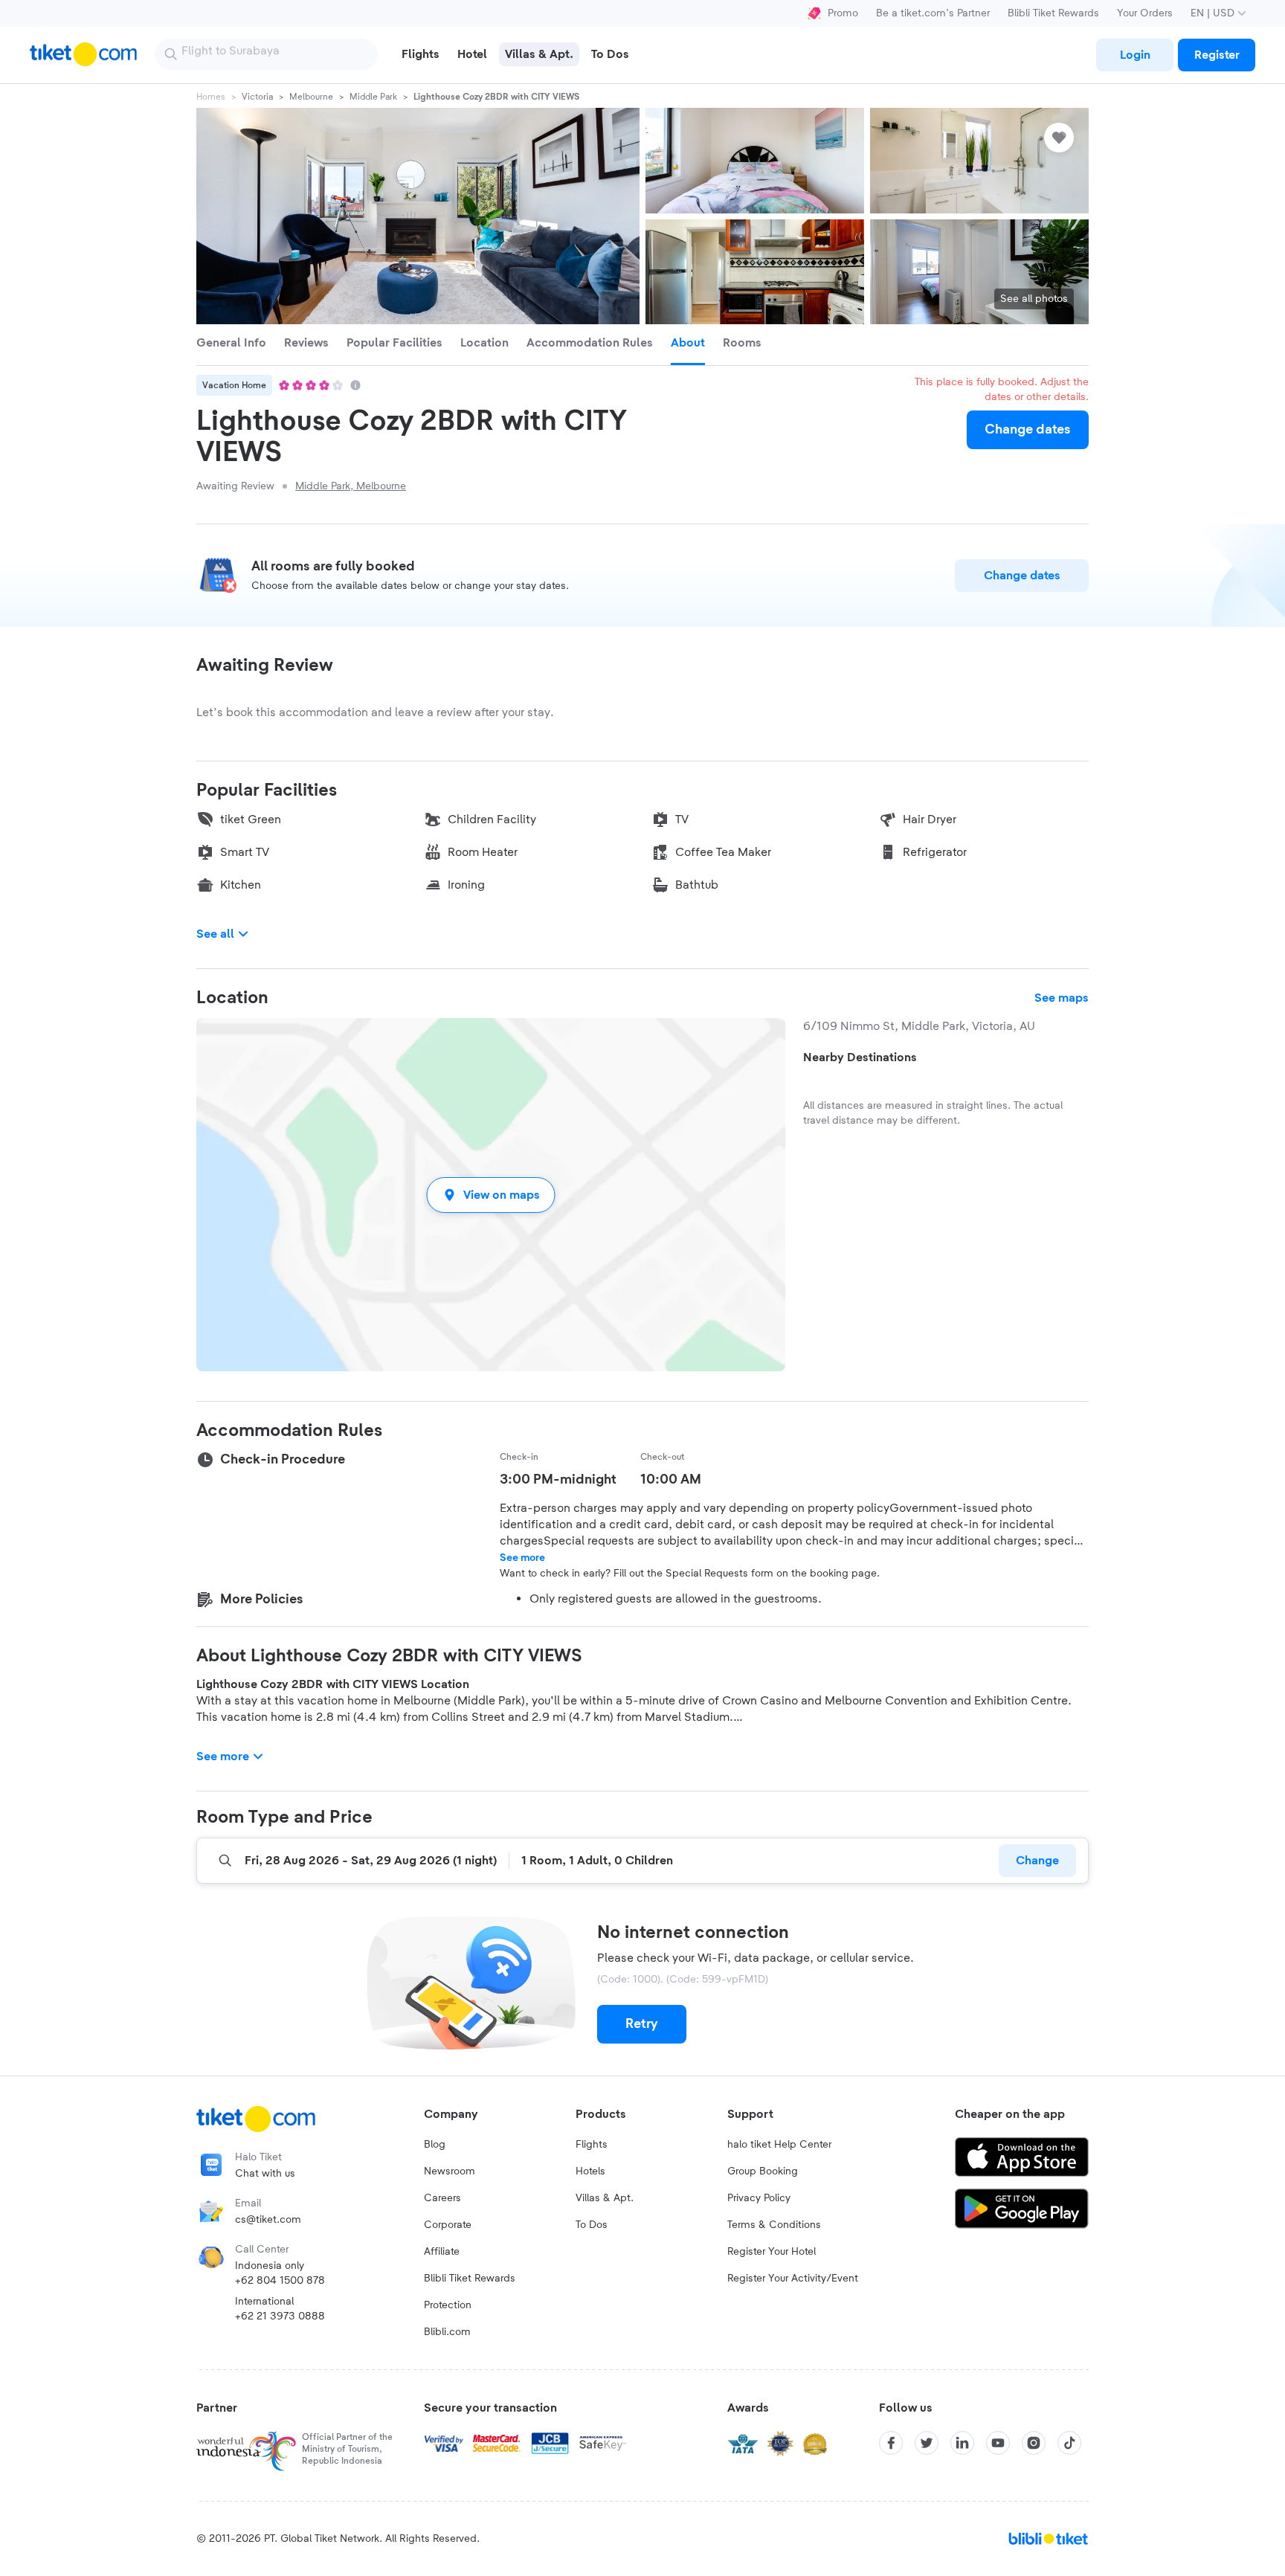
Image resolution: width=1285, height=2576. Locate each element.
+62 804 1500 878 (280, 2281)
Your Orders (1145, 13)
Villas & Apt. (605, 2198)
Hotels (590, 2171)
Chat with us (265, 2174)
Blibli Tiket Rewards (1053, 13)
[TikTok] (1069, 2443)
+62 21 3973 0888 (280, 2316)
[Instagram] (1034, 2443)
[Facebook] (891, 2443)
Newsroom (450, 2171)
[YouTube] (998, 2443)
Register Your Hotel (772, 2252)
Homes (211, 97)
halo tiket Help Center (779, 2145)
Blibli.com (447, 2332)
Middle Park (373, 97)
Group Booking (763, 2171)
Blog (435, 2145)
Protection (448, 2305)
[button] (491, 1195)
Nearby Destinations (860, 1057)
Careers (442, 2198)
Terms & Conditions (774, 2225)
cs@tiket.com (268, 2220)
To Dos (592, 2225)
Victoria (257, 97)
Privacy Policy (759, 2198)
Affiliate (442, 2252)
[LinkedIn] (962, 2443)
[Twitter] (927, 2443)
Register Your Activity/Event (793, 2279)
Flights (592, 2145)
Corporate (448, 2225)
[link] (1135, 55)
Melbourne (311, 97)
